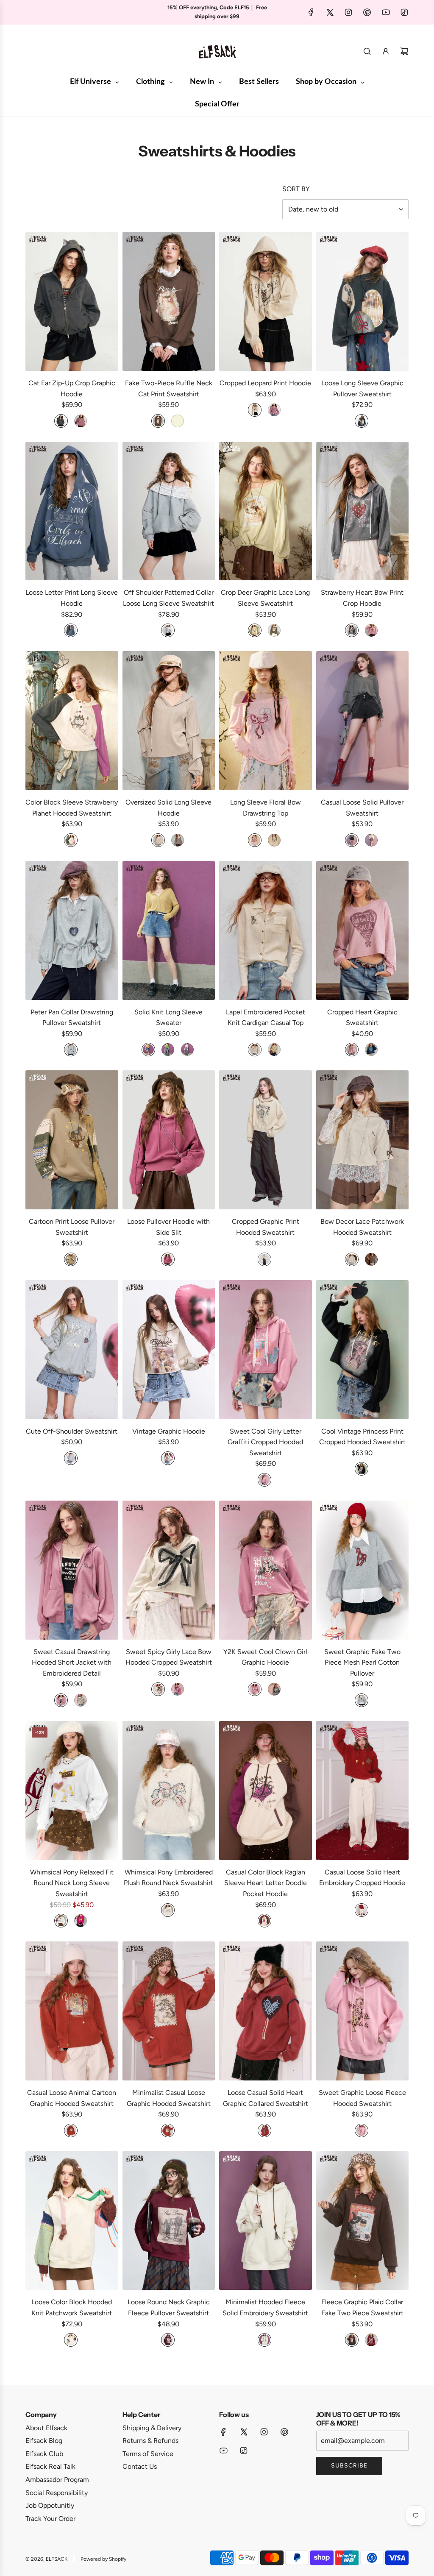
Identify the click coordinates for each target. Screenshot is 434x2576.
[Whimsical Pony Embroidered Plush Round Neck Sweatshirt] (169, 1791)
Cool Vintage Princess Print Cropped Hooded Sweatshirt (362, 1437)
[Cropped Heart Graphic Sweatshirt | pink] (352, 1050)
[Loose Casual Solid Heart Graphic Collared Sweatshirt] (266, 2011)
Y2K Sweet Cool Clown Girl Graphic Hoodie (265, 1657)
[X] (330, 12)
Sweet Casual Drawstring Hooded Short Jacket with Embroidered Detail (72, 1663)
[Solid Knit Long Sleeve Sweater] (169, 930)
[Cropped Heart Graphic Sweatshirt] (363, 930)
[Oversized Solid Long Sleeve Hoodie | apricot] (158, 840)
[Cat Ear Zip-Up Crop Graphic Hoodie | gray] (61, 421)
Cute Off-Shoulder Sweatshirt (72, 1431)
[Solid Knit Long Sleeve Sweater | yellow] (148, 1050)
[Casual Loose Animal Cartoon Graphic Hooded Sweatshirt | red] (71, 2130)
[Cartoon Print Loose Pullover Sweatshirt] (72, 1140)
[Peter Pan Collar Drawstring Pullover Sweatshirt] (72, 930)
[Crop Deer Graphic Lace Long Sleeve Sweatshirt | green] (255, 630)
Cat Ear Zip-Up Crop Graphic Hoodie (72, 388)
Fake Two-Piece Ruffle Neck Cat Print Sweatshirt (169, 388)
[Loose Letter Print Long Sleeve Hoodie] (72, 511)
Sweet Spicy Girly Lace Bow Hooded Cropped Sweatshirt (169, 1657)
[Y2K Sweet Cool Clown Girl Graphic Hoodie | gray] (274, 1689)
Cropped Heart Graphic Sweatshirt (362, 1018)
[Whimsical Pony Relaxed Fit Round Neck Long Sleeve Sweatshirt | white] (61, 1921)
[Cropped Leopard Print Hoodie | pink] (274, 410)
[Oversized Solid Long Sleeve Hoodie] (169, 721)
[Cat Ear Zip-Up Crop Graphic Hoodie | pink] (81, 421)
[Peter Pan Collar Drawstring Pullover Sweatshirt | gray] (71, 1050)
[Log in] (386, 51)
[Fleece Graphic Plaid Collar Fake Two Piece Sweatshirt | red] (371, 2340)
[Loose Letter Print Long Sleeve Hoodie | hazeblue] (71, 630)
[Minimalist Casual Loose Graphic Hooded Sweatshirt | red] (168, 2130)
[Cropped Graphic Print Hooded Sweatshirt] (266, 1140)
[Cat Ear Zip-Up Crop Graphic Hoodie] (72, 301)
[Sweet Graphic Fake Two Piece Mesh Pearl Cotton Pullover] (363, 1570)
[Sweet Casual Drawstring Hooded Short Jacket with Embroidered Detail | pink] (61, 1700)
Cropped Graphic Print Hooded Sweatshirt (266, 1227)
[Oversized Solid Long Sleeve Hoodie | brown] (178, 840)
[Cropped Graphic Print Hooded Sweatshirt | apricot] (264, 1259)
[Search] (367, 51)
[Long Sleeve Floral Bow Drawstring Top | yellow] (274, 840)
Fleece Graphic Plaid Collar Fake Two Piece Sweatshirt (362, 2307)
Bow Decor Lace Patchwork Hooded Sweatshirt (362, 1227)
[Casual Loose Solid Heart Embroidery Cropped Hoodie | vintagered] (362, 1910)
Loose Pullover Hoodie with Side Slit (168, 1227)
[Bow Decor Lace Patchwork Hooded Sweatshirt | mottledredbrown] (371, 1259)
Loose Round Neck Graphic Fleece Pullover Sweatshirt (169, 2307)
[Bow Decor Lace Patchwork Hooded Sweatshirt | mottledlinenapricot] (352, 1259)
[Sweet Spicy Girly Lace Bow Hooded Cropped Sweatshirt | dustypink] (178, 1689)
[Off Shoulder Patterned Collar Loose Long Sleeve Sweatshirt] (169, 511)
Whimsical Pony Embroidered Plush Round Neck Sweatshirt (168, 1878)
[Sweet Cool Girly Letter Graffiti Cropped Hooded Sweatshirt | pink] (264, 1480)
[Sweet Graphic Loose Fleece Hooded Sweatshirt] (363, 2011)
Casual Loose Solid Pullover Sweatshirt (362, 808)
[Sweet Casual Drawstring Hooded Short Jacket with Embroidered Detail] (72, 1570)
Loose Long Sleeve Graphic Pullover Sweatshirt (362, 388)
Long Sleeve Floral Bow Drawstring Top (266, 808)
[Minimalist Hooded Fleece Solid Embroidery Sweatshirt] (266, 2221)
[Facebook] (311, 12)
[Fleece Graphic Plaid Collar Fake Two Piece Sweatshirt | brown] (352, 2340)
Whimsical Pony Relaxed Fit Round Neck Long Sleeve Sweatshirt (72, 1883)
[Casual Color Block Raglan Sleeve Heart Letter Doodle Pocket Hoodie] (266, 1791)
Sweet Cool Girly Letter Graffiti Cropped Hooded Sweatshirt (265, 1442)
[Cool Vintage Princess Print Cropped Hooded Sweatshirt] (363, 1350)
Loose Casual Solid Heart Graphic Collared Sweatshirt (266, 2098)
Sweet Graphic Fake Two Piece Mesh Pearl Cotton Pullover (362, 1663)
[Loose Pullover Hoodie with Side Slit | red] (168, 1259)
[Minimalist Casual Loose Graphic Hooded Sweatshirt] (169, 2011)
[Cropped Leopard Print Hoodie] (266, 301)
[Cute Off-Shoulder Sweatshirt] (72, 1350)
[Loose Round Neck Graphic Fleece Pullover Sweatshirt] (169, 2221)
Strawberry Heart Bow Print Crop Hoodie (362, 598)
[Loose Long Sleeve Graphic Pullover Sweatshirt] (363, 301)
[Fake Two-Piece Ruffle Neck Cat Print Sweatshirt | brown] (158, 421)
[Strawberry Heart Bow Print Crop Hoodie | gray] (352, 630)
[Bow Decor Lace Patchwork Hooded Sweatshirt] (363, 1140)
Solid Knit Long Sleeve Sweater (168, 1018)
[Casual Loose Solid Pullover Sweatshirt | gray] (352, 840)
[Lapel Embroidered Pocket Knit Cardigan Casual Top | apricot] (255, 1050)
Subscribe (349, 2466)
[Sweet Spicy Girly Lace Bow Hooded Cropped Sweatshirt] (169, 1570)
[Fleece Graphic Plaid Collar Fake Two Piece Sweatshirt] (363, 2221)
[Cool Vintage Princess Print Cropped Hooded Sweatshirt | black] (362, 1469)
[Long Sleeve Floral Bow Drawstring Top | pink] (255, 840)
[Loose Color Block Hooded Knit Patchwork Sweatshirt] (72, 2221)
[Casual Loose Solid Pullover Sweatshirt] (363, 721)
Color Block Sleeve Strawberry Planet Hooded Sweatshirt (72, 808)
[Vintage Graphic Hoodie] (169, 1350)
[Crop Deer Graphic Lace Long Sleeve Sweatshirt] (266, 511)
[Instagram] (348, 12)
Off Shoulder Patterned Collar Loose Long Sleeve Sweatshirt (168, 598)
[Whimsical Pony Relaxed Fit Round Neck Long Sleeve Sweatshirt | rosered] (81, 1921)
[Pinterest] (367, 12)
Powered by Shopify (103, 2559)
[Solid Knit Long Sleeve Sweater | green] (168, 1050)
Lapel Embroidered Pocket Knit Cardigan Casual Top (266, 1018)
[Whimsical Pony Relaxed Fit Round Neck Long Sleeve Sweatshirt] (72, 1791)
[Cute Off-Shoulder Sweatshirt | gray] (71, 1458)
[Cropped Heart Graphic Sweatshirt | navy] (371, 1050)
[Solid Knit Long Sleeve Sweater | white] (187, 1050)
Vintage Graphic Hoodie (169, 1431)
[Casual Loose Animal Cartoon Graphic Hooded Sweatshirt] (72, 2011)
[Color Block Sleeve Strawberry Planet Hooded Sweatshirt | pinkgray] (71, 840)
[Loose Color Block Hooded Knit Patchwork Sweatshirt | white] (71, 2340)
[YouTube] (386, 12)
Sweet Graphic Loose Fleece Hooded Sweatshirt (362, 2098)
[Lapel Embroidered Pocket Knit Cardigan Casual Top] (266, 930)
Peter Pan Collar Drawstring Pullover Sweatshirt (72, 1018)
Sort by (296, 189)
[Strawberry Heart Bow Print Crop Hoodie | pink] (371, 630)
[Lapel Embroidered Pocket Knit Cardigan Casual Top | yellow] (274, 1050)
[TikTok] (404, 12)
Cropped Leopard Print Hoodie (265, 383)
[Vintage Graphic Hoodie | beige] (168, 1458)
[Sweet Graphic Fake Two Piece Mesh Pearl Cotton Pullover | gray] (362, 1700)
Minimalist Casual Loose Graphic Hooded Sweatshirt (169, 2098)
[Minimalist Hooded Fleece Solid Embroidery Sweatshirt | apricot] (264, 2340)
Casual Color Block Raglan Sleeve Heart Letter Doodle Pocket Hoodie (266, 1883)
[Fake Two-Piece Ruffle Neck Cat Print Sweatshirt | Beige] (178, 421)
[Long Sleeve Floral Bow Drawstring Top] (266, 721)
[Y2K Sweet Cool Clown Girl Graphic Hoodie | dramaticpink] (255, 1689)
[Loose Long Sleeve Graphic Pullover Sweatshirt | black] (362, 421)
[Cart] (404, 51)
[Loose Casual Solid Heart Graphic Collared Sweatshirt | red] (264, 2130)
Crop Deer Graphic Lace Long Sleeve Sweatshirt (265, 598)
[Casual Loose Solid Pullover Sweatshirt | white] (371, 840)
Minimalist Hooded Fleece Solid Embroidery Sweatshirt (265, 2307)
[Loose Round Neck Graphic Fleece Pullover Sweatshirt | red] (168, 2340)
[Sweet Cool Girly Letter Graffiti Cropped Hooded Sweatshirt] (266, 1350)
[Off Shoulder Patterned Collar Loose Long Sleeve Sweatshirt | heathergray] (168, 630)
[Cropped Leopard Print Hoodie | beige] (255, 410)
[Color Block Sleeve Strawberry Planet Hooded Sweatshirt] (72, 721)
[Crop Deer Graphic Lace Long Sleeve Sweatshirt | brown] (274, 630)
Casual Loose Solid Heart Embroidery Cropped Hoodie (362, 1878)
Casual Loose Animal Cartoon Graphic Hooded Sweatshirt (72, 2098)
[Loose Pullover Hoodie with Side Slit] (169, 1140)
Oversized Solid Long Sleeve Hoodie (168, 808)
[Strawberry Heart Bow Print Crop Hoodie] (363, 511)
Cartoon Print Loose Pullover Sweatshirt (72, 1227)
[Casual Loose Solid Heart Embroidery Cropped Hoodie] (363, 1791)
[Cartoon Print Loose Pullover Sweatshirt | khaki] (71, 1259)
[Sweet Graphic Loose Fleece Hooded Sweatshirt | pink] (362, 2130)
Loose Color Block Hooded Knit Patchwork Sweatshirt (72, 2307)
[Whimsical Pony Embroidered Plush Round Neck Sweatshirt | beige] (168, 1910)
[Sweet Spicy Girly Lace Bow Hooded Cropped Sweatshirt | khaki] (158, 1689)
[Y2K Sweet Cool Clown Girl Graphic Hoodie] (266, 1570)
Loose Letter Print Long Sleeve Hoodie (72, 598)
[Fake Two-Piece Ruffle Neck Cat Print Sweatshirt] (169, 301)
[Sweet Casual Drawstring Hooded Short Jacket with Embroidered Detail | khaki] (81, 1700)
